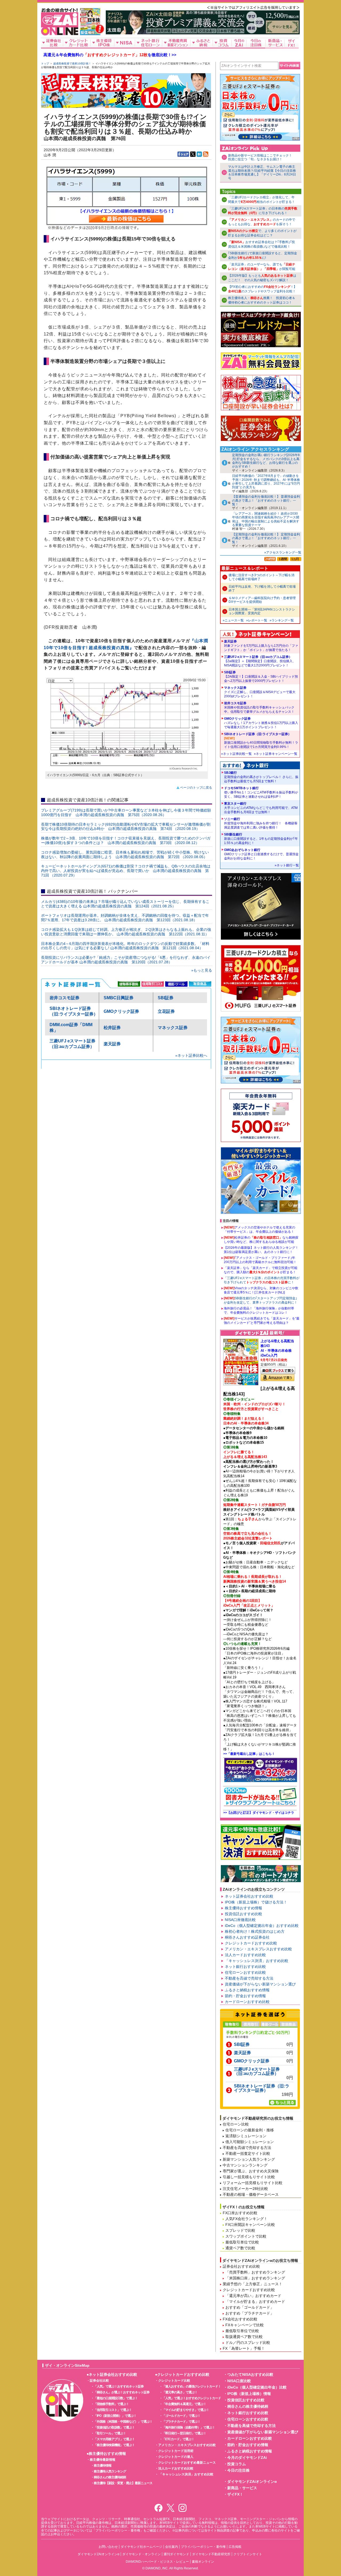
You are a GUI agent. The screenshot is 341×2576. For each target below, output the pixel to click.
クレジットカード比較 (174, 2381)
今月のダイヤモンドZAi (247, 2458)
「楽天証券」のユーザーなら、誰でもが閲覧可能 (262, 267)
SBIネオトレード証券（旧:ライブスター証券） (261, 740)
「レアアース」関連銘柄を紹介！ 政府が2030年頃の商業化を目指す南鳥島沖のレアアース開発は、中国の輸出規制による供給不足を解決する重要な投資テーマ (266, 519)
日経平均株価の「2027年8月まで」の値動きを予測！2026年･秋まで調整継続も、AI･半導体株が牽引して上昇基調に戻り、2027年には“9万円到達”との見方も (266, 482)
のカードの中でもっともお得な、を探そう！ (262, 222)
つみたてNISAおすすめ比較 (250, 2374)
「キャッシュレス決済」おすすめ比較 (257, 1961)
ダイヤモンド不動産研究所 (211, 2554)
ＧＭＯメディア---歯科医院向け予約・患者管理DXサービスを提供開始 (262, 600)
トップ (45, 64)
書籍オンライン (203, 2562)
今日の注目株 (238, 2470)
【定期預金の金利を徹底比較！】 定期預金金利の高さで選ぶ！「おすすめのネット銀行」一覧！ (266, 538)
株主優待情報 (103, 2466)
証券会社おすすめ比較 (241, 2266)
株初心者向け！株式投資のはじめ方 (255, 1931)
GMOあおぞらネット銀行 (261, 854)
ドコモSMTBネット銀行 (261, 792)
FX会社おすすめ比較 (240, 2319)
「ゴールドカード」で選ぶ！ (181, 2416)
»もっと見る (202, 970)
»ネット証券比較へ (191, 1055)
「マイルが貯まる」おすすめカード (255, 2301)
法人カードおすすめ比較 (245, 1955)
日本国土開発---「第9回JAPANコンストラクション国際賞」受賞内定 (262, 611)
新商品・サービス (242, 2488)
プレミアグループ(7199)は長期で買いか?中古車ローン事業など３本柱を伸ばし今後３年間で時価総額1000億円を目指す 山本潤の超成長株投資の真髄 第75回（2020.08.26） (126, 812)
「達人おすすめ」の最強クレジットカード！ (192, 2386)
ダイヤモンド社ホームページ (141, 2547)
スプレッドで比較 (240, 2230)
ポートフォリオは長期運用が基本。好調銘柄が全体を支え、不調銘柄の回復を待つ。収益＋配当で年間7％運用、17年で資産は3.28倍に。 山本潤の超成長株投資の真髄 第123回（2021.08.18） (125, 918)
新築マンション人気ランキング (249, 2159)
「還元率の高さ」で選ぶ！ (180, 2392)
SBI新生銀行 (261, 839)
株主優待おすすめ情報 (243, 1908)
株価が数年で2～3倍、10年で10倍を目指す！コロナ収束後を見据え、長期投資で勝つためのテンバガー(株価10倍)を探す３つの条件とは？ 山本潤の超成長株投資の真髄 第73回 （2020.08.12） (126, 840)
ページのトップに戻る (196, 788)
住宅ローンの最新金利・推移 (250, 2130)
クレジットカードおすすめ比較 (251, 1943)
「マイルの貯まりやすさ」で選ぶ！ (186, 2410)
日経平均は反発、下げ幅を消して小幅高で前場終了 (262, 588)
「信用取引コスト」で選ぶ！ (113, 2410)
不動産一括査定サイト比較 (248, 2153)
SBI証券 (166, 998)
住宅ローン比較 (236, 2124)
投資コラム (237, 2464)
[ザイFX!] (292, 43)
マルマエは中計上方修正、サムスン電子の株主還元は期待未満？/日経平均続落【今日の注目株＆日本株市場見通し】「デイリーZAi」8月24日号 (262, 172)
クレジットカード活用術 (176, 2451)
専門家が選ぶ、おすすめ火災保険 (251, 2171)
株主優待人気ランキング (110, 2471)
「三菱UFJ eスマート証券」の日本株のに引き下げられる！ (263, 211)
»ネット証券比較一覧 (236, 754)
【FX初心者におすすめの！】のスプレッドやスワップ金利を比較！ (262, 289)
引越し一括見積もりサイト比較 (249, 2177)
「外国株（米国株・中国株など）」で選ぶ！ (123, 2422)
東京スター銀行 (261, 808)
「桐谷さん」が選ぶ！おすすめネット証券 (122, 2392)
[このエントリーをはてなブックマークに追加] (199, 154)
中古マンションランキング (245, 2165)
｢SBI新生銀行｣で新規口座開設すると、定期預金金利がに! (263, 255)
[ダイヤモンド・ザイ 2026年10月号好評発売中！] (90, 33)
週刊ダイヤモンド (176, 2554)
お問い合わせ (108, 2547)
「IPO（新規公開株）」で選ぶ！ (115, 2416)
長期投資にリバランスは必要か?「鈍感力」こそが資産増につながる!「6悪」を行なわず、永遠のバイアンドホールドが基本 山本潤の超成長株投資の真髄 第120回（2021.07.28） (126, 960)
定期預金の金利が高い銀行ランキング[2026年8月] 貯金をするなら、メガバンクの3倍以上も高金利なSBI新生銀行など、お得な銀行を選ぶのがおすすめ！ (266, 461)
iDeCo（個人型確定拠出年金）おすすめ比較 (262, 1926)
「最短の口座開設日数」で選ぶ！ (116, 2398)
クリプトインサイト (248, 2554)
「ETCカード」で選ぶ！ (178, 2439)
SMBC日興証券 (119, 998)
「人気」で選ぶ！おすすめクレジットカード (192, 2398)
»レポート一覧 (257, 620)
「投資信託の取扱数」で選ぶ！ (114, 2427)
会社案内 (172, 2547)
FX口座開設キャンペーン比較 (250, 2225)
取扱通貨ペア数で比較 (244, 2337)
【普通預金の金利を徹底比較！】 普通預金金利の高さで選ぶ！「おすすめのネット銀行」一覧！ (266, 500)
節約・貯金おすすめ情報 (245, 1996)
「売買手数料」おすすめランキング (255, 2272)
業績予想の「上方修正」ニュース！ (253, 2284)
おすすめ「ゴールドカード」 (250, 2307)
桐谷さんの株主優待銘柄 (110, 2477)
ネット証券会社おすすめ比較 (249, 1896)
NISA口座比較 (239, 2381)
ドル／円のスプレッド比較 (248, 2342)
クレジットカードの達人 (176, 2457)
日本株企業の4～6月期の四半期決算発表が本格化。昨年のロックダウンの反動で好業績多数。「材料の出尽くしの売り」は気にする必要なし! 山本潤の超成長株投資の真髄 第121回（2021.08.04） (125, 946)
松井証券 (112, 1028)
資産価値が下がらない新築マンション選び (260, 1984)
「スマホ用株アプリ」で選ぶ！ (114, 2439)
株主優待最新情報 (103, 2460)
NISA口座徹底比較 (240, 1920)
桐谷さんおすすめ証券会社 (247, 1937)
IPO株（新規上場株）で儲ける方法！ (256, 1902)
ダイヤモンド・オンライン (141, 2554)
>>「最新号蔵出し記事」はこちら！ (249, 1754)
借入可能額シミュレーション (250, 2142)
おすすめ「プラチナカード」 (250, 2313)
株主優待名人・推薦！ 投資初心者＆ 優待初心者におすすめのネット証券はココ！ (262, 300)
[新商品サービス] (275, 43)
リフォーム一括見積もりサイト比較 (253, 2183)
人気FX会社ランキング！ (246, 2219)
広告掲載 (235, 2547)
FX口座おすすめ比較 (240, 2213)
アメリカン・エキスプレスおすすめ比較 (258, 1949)
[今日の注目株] (256, 43)
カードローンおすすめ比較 (247, 2002)
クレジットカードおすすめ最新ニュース (187, 2463)
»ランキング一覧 (282, 620)
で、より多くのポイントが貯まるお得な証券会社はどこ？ (262, 233)
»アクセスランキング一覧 (283, 552)
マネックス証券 (173, 1028)
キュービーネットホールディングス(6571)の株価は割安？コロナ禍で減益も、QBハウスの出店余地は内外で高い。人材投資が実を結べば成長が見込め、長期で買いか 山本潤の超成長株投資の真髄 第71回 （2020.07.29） (126, 871)
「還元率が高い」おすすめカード (253, 2296)
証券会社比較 (99, 2381)
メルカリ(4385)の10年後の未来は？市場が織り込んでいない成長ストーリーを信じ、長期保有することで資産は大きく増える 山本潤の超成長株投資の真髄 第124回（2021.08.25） (125, 904)
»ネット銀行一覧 (287, 865)
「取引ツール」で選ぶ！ (110, 2433)
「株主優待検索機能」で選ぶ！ (114, 2445)
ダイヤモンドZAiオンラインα (252, 2481)
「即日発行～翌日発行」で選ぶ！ (184, 2433)
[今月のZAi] (239, 43)
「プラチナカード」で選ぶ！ (181, 2422)
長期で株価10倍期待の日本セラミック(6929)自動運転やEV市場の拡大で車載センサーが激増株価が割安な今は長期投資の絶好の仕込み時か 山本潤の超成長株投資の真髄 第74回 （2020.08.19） (126, 827)
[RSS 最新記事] (206, 154)
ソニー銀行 (261, 823)
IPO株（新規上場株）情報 (249, 2394)
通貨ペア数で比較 (240, 2248)
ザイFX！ (235, 2494)
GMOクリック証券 (121, 1011)
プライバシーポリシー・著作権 (203, 2547)
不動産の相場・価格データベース (251, 2194)
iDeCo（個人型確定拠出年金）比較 (257, 2387)
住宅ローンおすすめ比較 (245, 1972)
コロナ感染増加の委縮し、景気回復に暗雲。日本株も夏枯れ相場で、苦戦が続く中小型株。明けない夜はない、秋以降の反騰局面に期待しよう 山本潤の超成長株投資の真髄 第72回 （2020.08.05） (125, 855)
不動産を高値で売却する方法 (249, 1978)
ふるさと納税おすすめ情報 (247, 1990)
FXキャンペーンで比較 (245, 2325)
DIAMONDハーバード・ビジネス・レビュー (157, 2562)
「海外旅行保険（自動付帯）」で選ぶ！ (189, 2427)
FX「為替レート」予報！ (244, 2348)
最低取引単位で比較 (242, 2242)
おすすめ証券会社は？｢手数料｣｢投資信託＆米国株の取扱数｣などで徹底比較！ (261, 244)
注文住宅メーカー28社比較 (245, 2189)
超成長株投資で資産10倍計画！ (72, 64)
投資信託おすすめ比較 (243, 1914)
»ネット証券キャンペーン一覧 (276, 754)
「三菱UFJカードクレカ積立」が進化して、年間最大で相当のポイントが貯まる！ (261, 200)
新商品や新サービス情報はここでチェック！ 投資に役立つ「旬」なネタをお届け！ (262, 157)
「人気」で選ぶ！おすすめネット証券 (119, 2386)
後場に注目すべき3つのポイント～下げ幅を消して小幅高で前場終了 (261, 577)
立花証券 (166, 1011)
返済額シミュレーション (246, 2136)
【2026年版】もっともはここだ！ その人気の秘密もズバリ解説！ (262, 278)
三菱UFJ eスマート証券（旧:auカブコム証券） (260, 661)
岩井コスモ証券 (64, 998)
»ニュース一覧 (233, 620)
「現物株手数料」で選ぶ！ (111, 2404)
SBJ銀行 (261, 777)
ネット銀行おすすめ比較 (245, 1967)
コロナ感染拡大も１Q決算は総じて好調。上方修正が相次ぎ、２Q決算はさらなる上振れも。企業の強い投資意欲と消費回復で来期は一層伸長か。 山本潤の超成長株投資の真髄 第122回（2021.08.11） (126, 932)
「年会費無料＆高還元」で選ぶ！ (184, 2404)
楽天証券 (112, 1044)
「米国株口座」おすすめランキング (255, 2278)
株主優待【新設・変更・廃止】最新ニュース (123, 2483)
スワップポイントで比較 (246, 2236)
